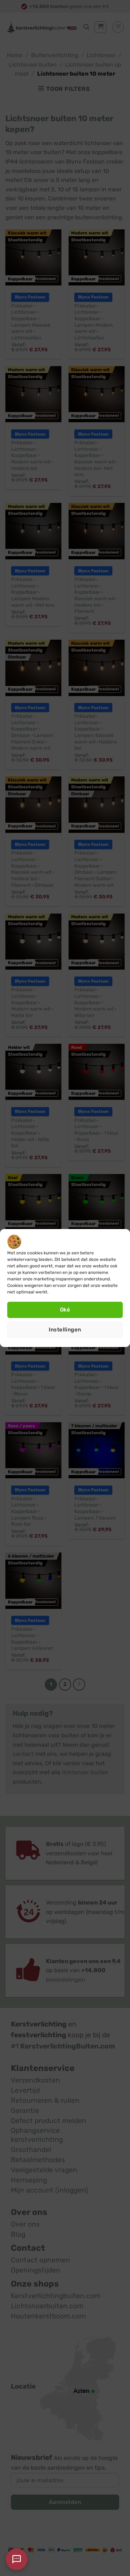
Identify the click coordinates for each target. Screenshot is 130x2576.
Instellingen (65, 1330)
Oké (65, 1310)
